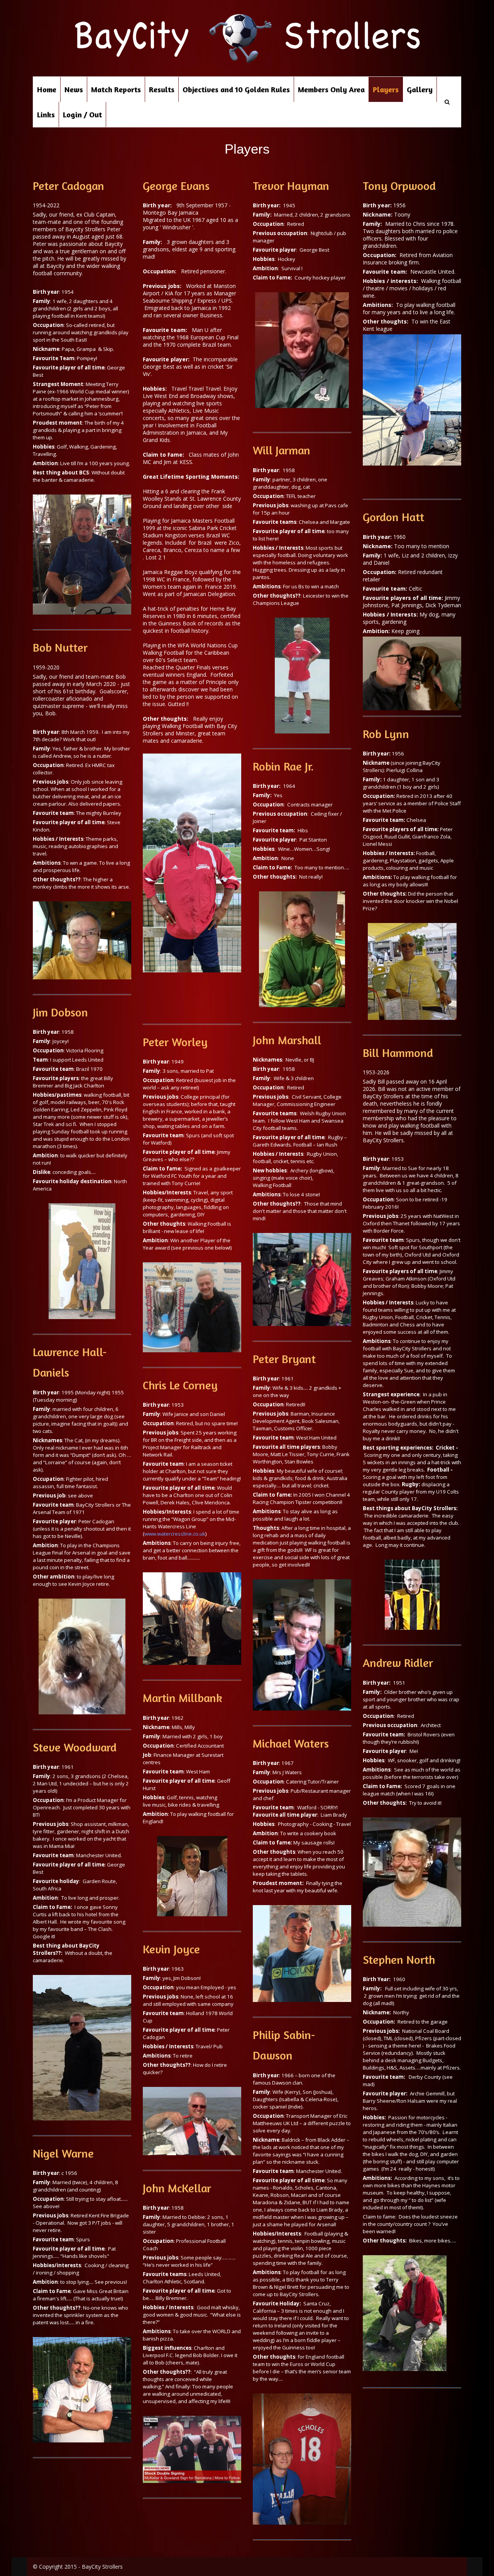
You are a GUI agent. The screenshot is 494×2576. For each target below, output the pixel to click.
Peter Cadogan (69, 186)
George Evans (176, 186)
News (74, 89)
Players (386, 89)
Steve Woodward (75, 1747)
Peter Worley (175, 1042)
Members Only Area (331, 89)
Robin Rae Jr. (283, 766)
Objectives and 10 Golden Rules (236, 89)
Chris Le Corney (180, 1385)
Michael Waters (291, 1743)
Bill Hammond (398, 1053)
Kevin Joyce (171, 1949)
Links (46, 114)
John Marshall (287, 1040)
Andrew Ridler (398, 1663)
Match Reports (116, 89)
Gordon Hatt (393, 517)
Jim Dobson (60, 1012)
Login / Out (82, 114)
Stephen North (399, 1960)
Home (47, 89)
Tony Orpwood (399, 186)
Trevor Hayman (291, 186)
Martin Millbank (183, 1698)
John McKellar (177, 2188)
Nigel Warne (63, 2153)
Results (162, 89)
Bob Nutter (60, 647)
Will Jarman (282, 450)
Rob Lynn (386, 734)
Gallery (420, 89)
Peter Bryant (284, 1359)
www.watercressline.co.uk (175, 1534)
